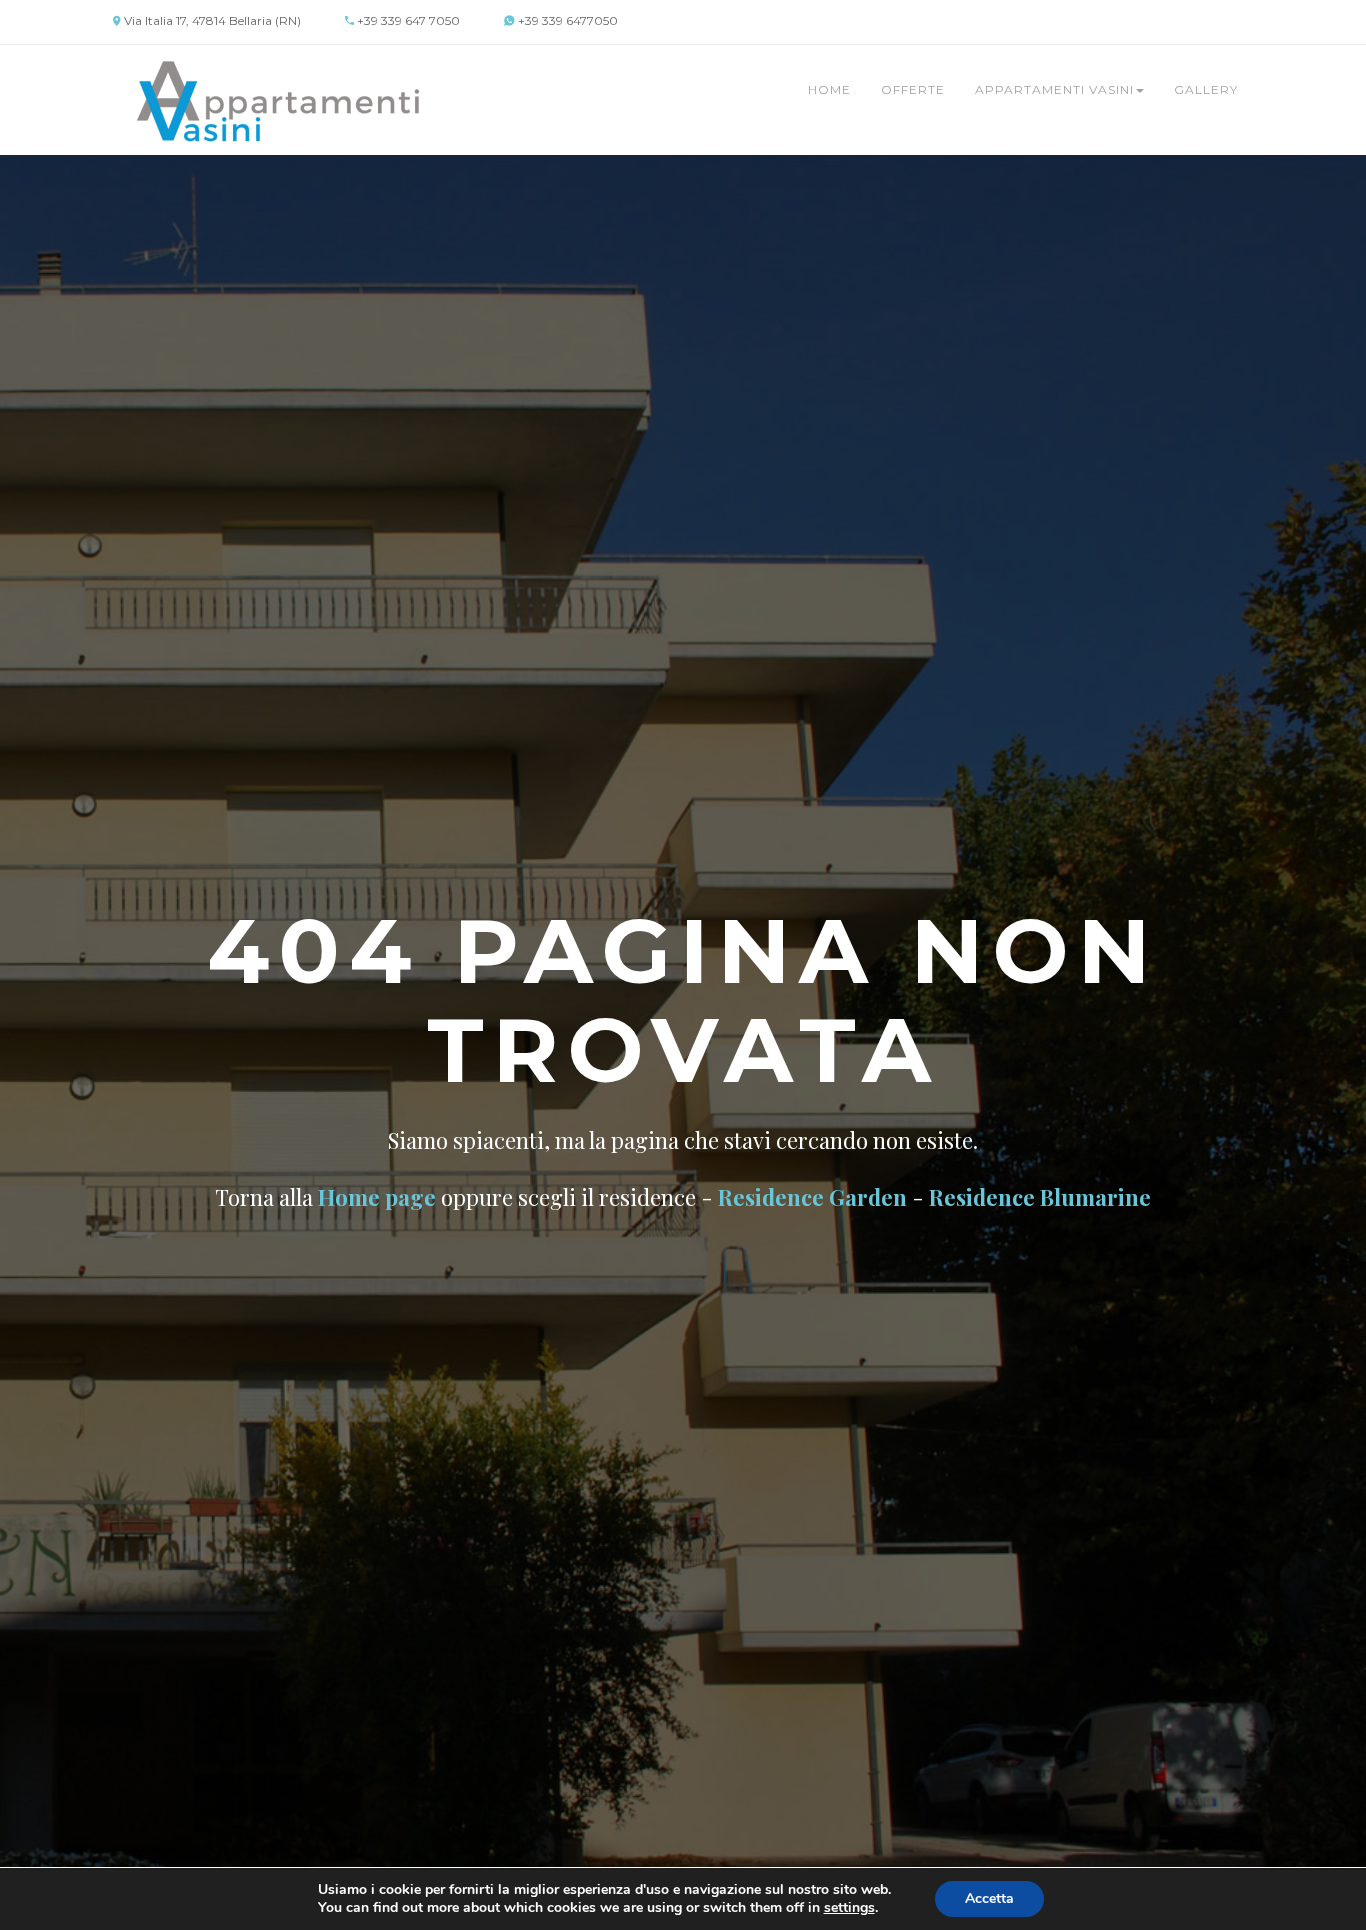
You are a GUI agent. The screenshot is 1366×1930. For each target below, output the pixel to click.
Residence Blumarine (1040, 1197)
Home (829, 89)
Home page (377, 1197)
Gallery (1206, 89)
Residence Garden (812, 1197)
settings (849, 1908)
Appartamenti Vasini (1054, 89)
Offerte (913, 89)
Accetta (989, 1898)
